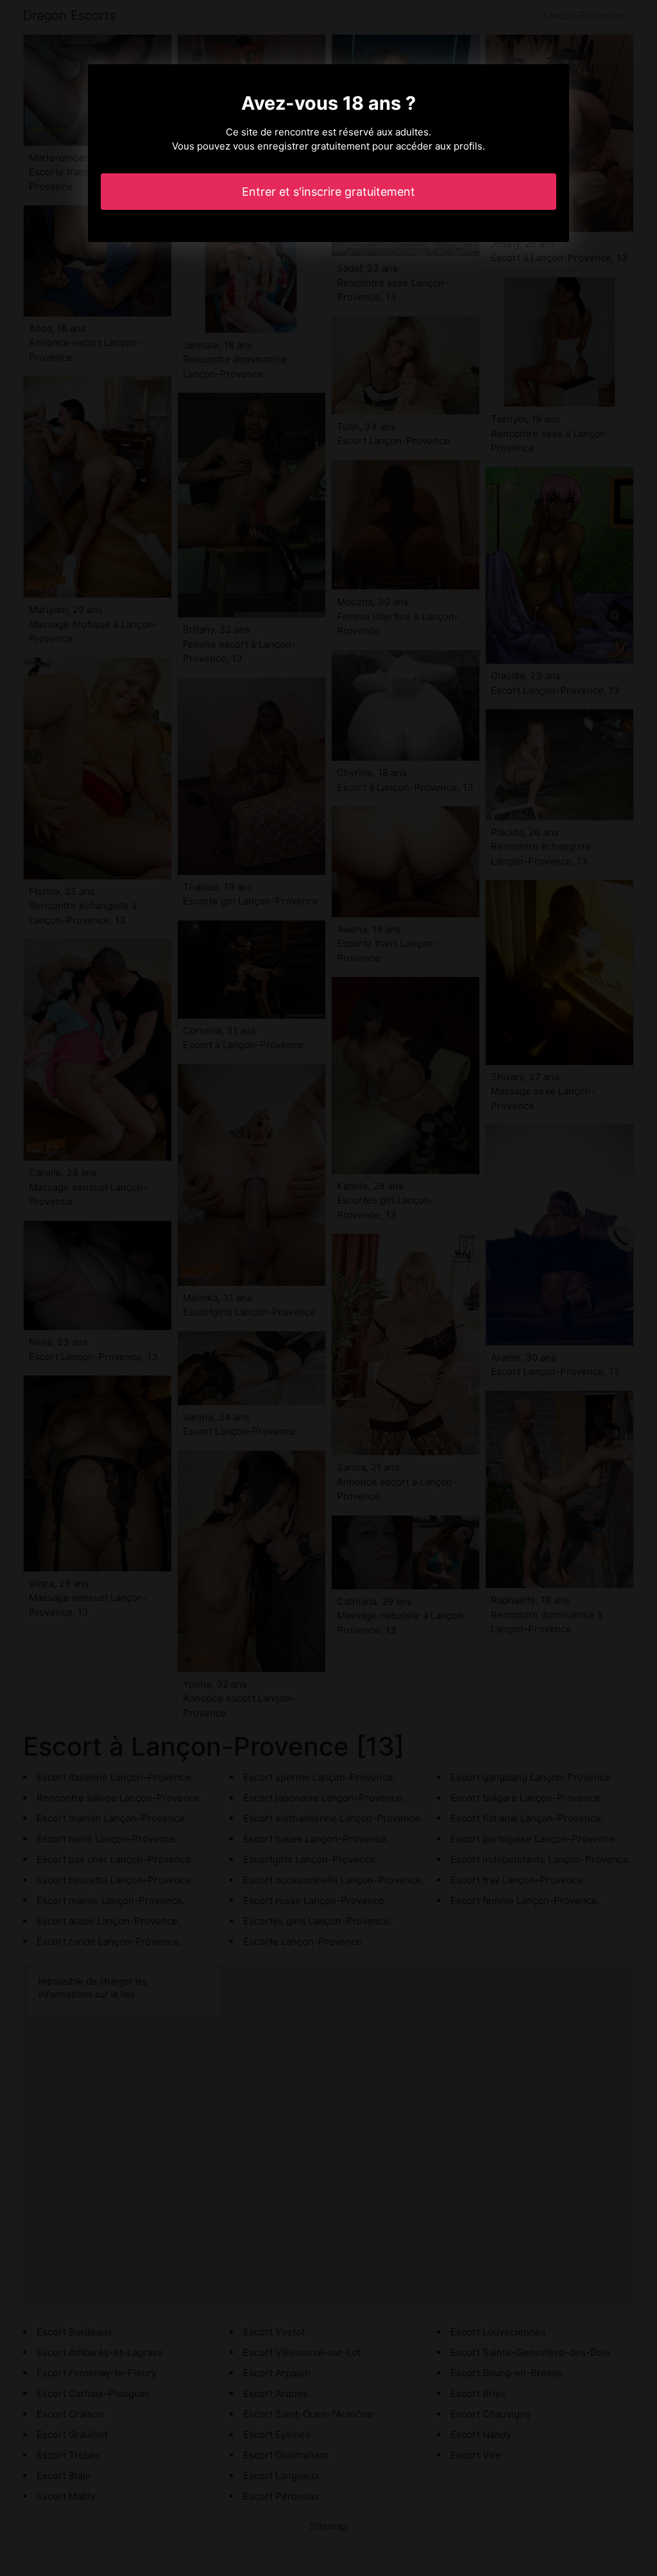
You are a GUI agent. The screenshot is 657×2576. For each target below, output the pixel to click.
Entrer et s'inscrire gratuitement (328, 192)
